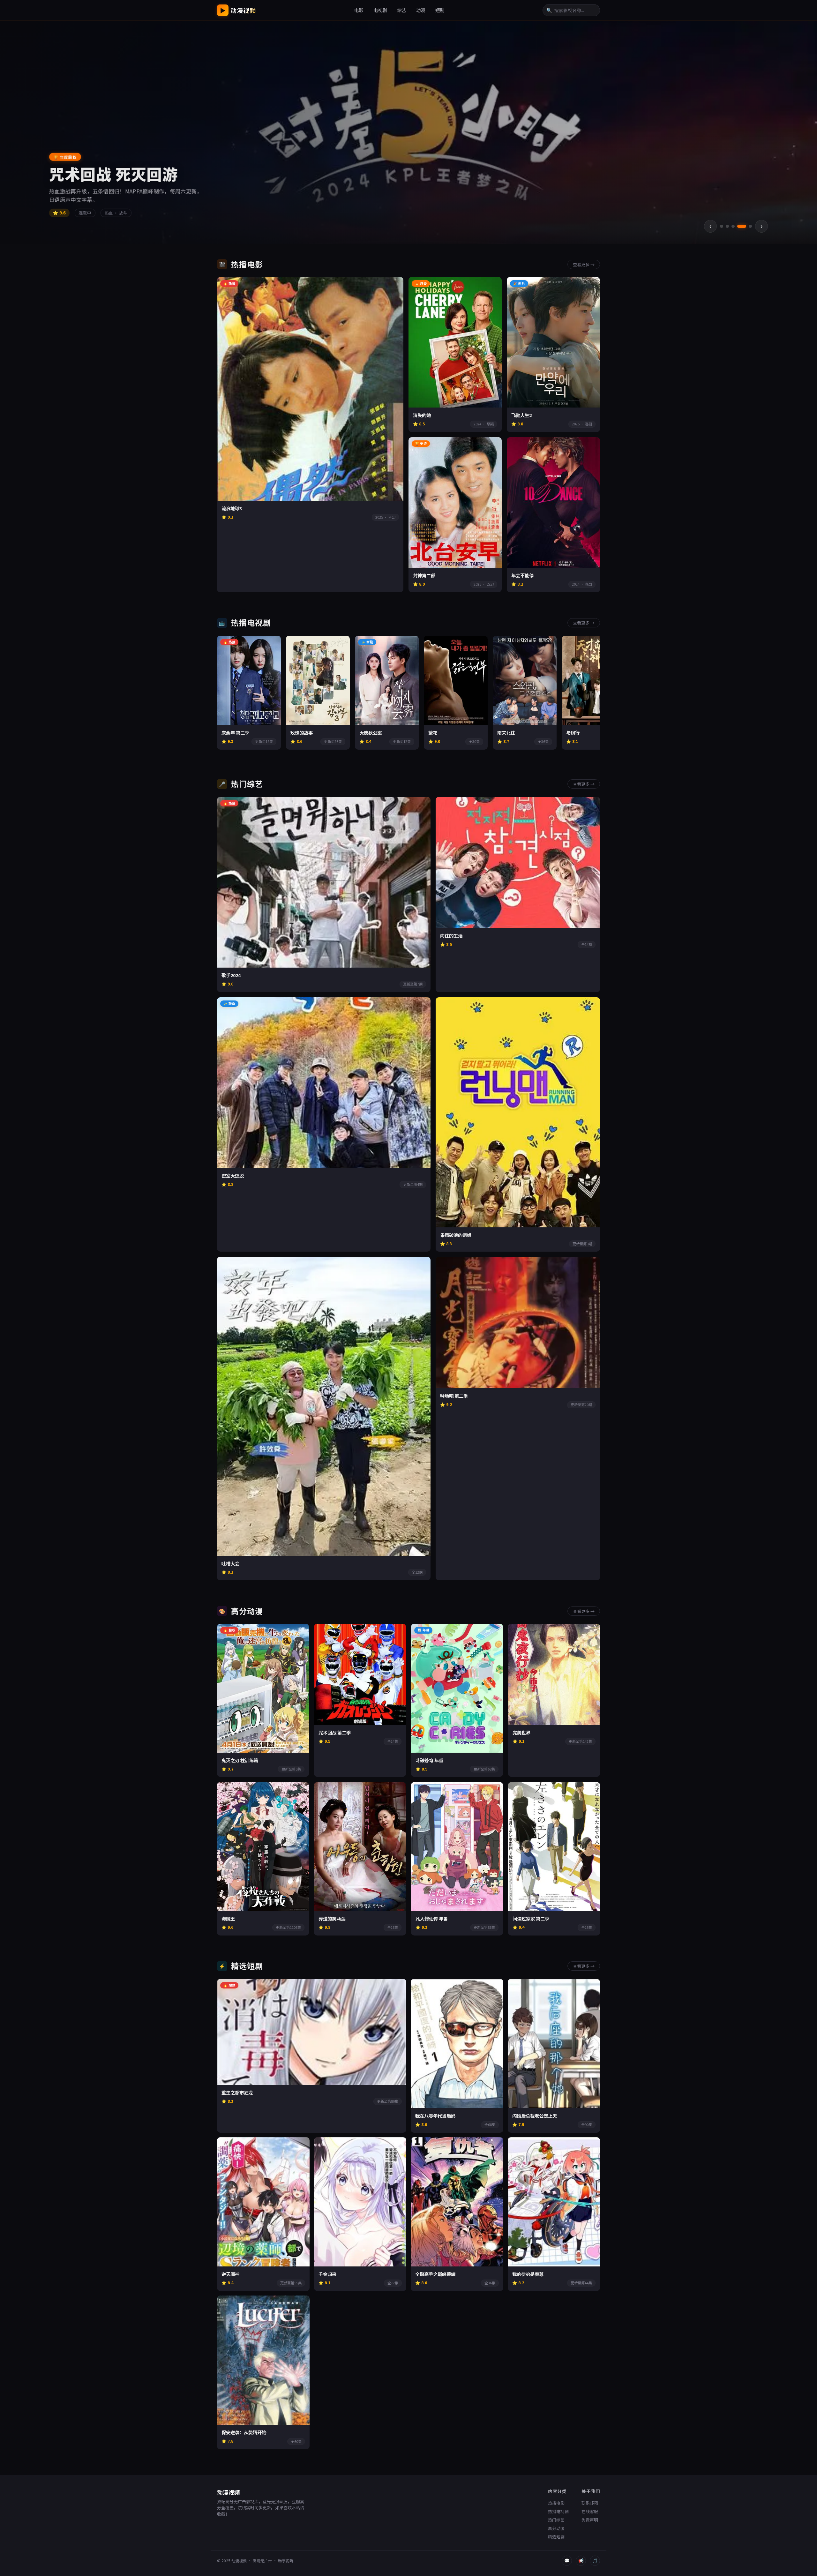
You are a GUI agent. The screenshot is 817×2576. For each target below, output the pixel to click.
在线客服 (590, 2511)
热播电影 (556, 2503)
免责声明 (590, 2520)
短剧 (440, 10)
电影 (359, 10)
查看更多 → (584, 264)
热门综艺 (556, 2520)
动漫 (421, 10)
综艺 (401, 10)
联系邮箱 (590, 2503)
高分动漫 (556, 2528)
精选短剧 (556, 2537)
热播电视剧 (558, 2511)
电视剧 (380, 10)
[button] (722, 226)
